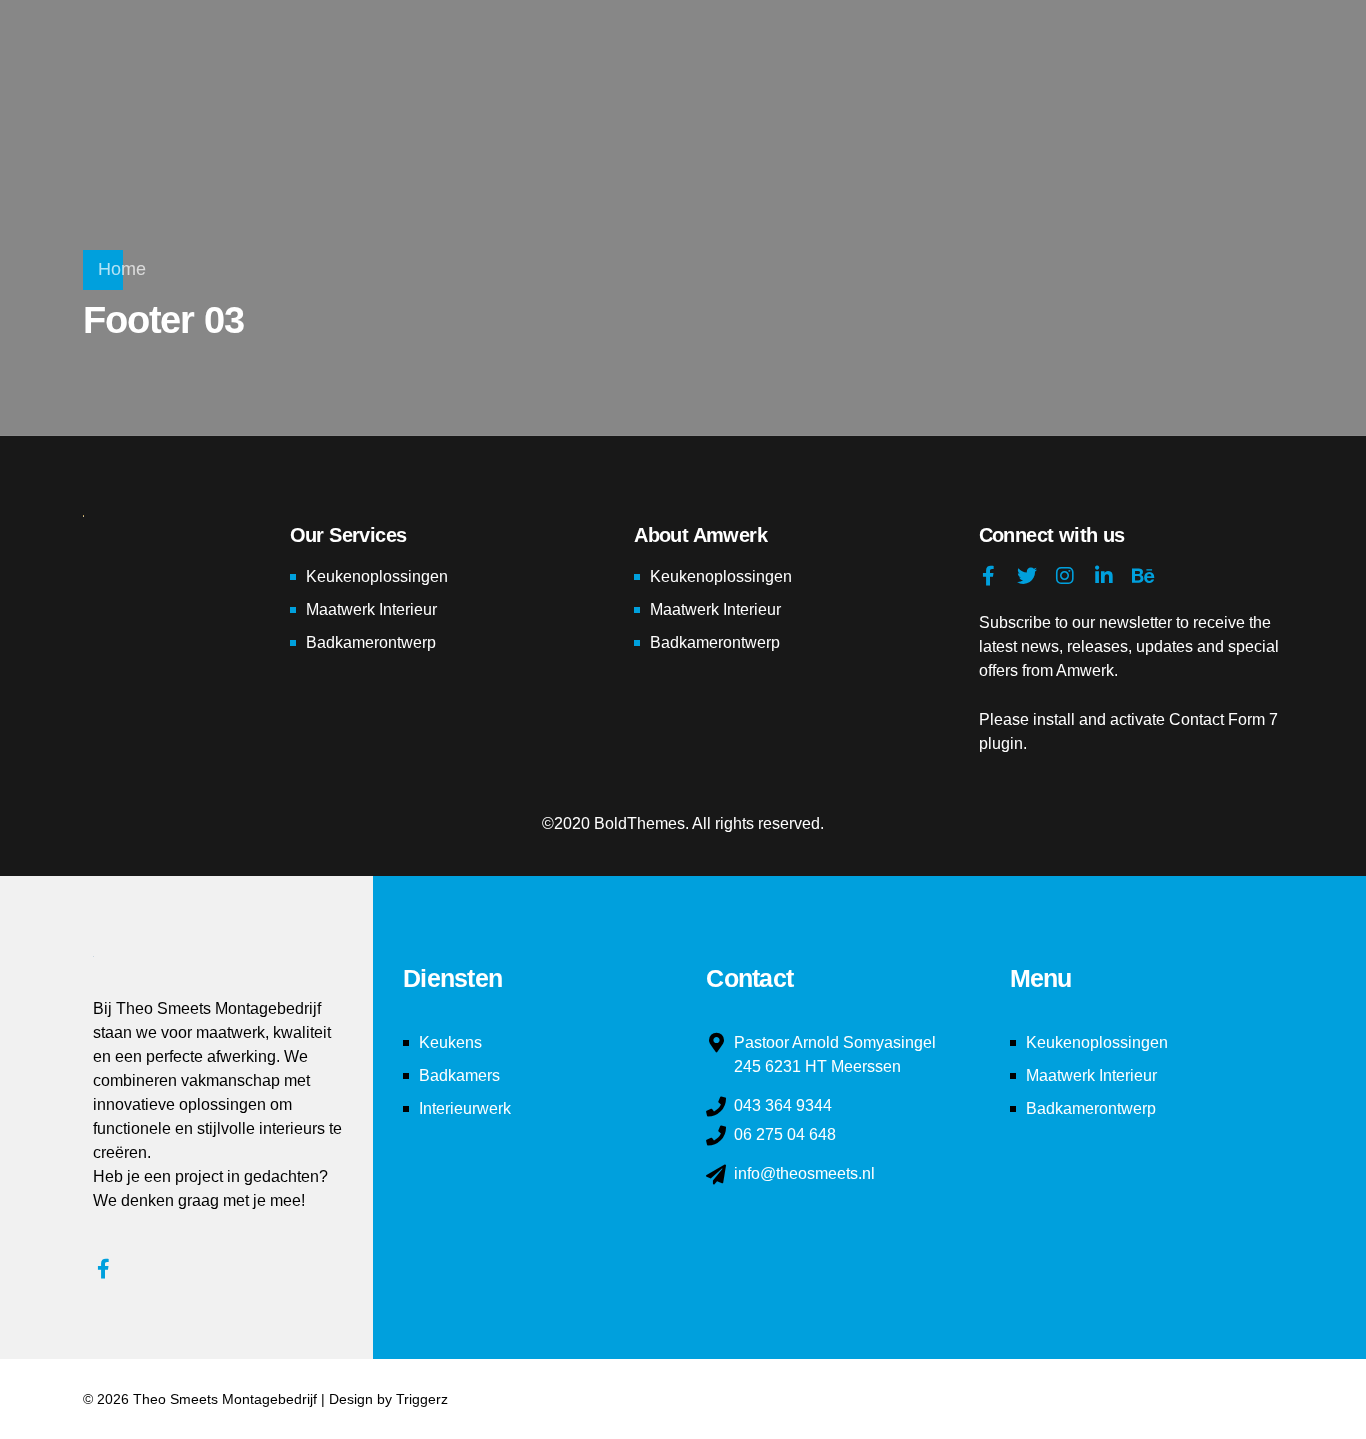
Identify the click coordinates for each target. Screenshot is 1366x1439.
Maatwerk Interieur (371, 609)
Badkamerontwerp (371, 642)
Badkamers (459, 1075)
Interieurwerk (465, 1108)
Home (122, 269)
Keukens (450, 1042)
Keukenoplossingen (377, 576)
